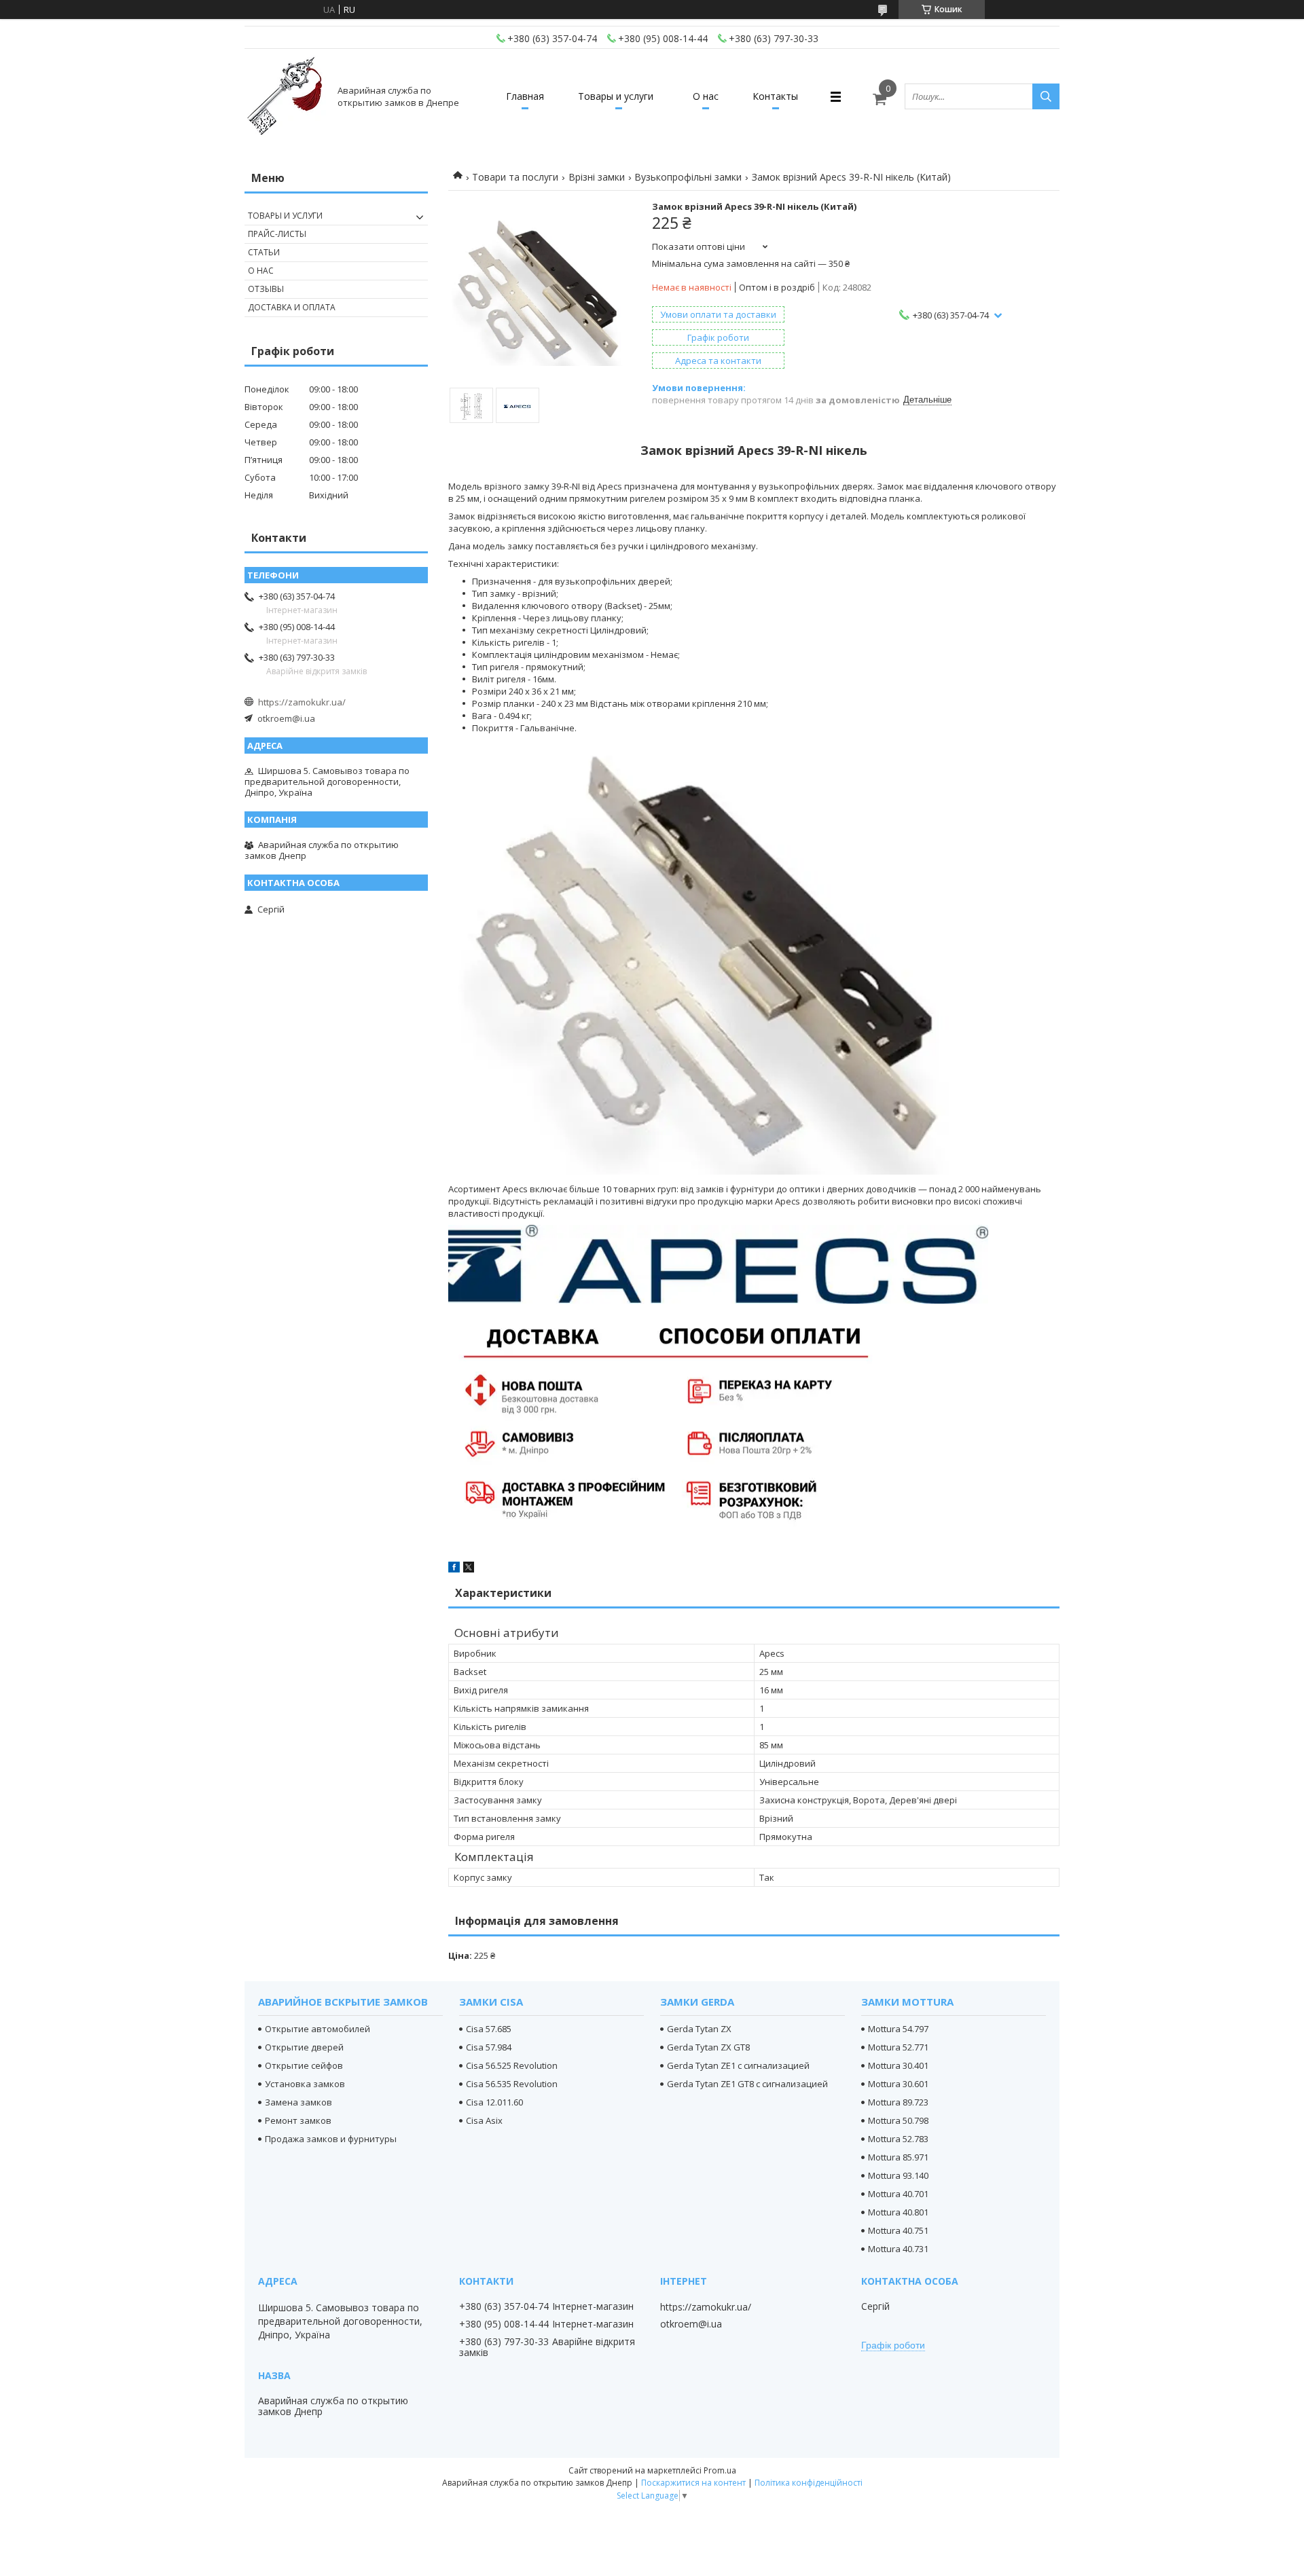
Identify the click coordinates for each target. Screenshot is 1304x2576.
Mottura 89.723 (898, 2102)
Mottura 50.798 (898, 2120)
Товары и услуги (616, 96)
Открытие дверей (304, 2047)
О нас (706, 96)
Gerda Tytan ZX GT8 (708, 2047)
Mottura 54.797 (898, 2029)
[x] (469, 1569)
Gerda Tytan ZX (699, 2029)
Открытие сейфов (304, 2065)
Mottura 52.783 (898, 2139)
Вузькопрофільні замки (688, 177)
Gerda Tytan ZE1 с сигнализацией (738, 2065)
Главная (525, 96)
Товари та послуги (515, 177)
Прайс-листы (277, 234)
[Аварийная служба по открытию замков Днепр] (285, 96)
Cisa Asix (484, 2120)
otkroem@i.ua (286, 718)
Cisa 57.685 (489, 2029)
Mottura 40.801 (898, 2212)
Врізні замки (597, 177)
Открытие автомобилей (318, 2029)
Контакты (775, 96)
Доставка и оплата (292, 307)
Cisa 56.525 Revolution (512, 2065)
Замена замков (298, 2102)
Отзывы (266, 289)
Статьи (264, 252)
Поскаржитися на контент (693, 2483)
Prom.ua (720, 2470)
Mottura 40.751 (898, 2230)
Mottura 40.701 (898, 2194)
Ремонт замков (298, 2120)
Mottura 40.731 (898, 2249)
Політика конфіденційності (809, 2483)
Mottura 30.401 (898, 2065)
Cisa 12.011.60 (494, 2102)
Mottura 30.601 (898, 2084)
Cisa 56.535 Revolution (512, 2084)
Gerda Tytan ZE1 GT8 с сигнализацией (747, 2084)
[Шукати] (1046, 96)
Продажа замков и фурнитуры (331, 2139)
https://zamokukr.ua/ (302, 702)
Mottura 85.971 (898, 2157)
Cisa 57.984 (489, 2047)
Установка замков (305, 2084)
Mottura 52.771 (898, 2047)
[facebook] (454, 1569)
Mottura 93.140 (898, 2175)
